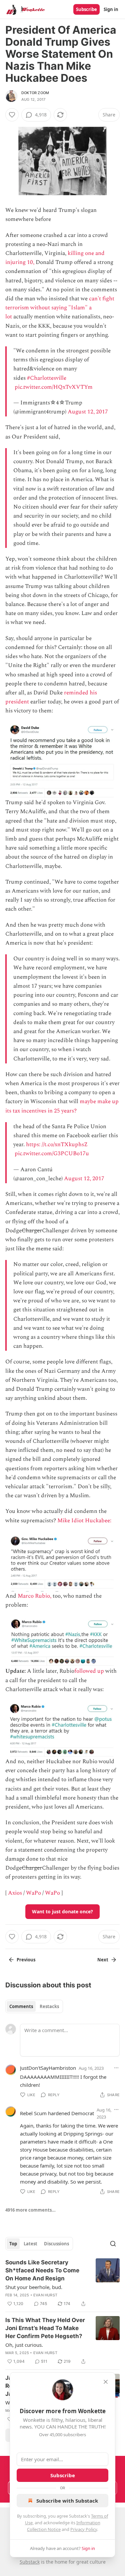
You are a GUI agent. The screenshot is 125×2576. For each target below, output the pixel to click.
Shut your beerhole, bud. (34, 2287)
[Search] (113, 2244)
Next (103, 1960)
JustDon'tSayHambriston (48, 2068)
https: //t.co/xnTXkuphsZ (57, 1145)
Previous (26, 1960)
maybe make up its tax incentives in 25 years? (62, 1106)
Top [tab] (13, 2244)
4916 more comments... (30, 2210)
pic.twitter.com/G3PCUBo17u (52, 1154)
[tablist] (34, 2006)
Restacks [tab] (49, 2006)
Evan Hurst (45, 2295)
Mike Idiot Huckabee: (85, 1521)
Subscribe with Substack (67, 2501)
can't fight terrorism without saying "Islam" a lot (60, 308)
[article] (62, 2283)
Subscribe (86, 9)
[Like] (12, 115)
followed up (89, 1671)
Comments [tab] (21, 2006)
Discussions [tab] (56, 2244)
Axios (15, 1893)
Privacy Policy (84, 2529)
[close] (106, 2382)
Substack (30, 2562)
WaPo (33, 1893)
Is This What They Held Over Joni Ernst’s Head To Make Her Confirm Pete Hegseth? (45, 2328)
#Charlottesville (47, 378)
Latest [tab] (30, 2244)
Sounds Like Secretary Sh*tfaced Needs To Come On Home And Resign (42, 2270)
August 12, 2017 (88, 412)
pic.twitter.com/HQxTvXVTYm (54, 387)
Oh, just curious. (24, 2345)
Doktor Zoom (35, 93)
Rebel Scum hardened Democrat (57, 2113)
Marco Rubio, (34, 1596)
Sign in (111, 9)
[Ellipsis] (116, 2068)
